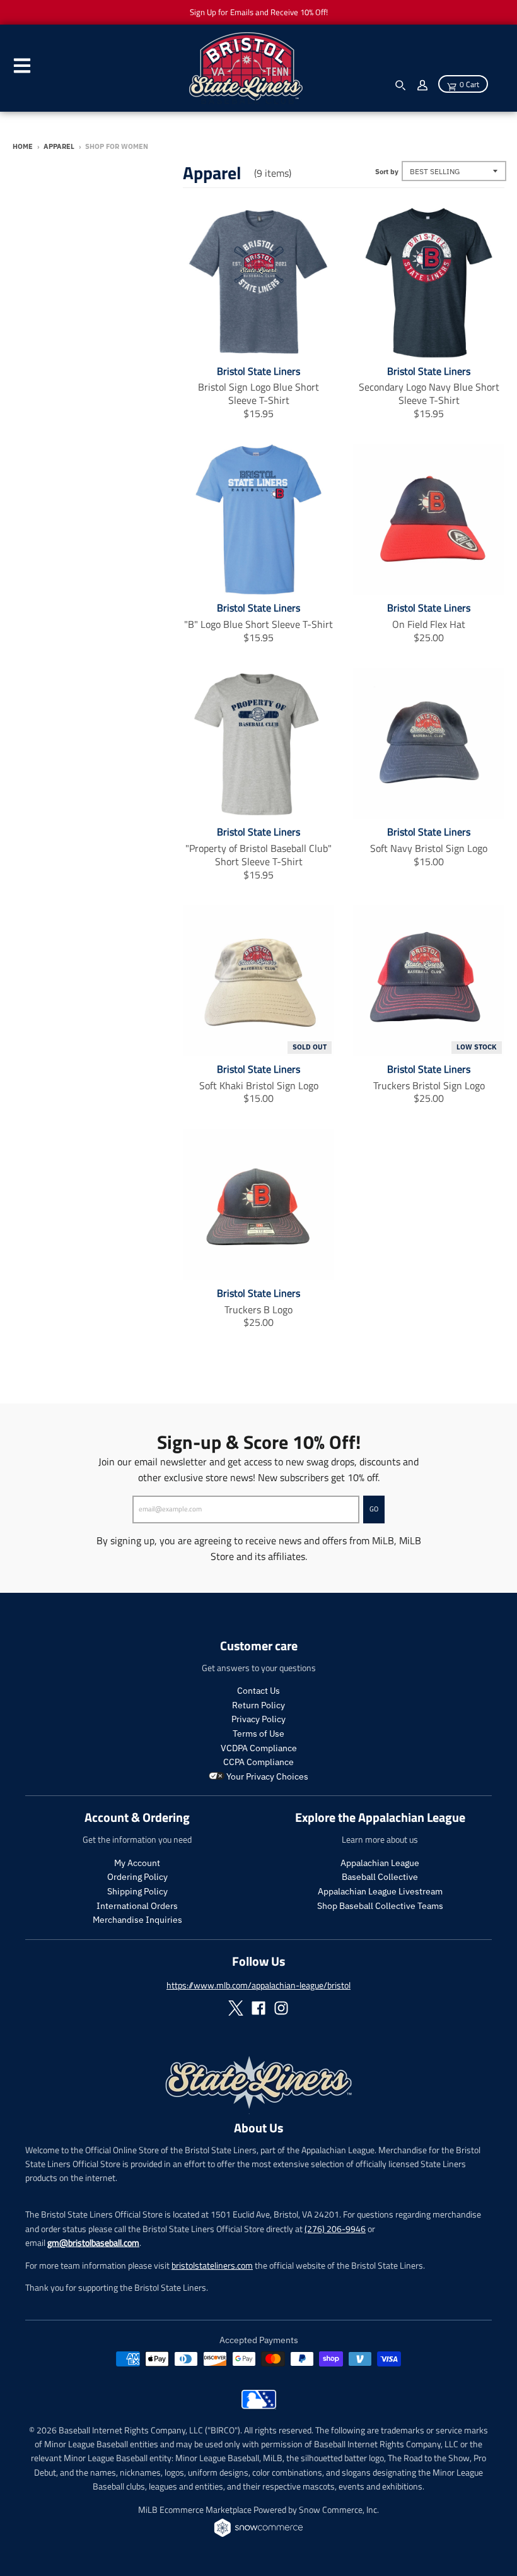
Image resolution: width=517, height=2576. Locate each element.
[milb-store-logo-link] (259, 2406)
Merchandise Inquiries (137, 1920)
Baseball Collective (380, 1877)
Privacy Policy (258, 1719)
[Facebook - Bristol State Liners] (258, 2008)
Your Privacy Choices (266, 1776)
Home (23, 146)
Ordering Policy (137, 1877)
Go (374, 1509)
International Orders (137, 1906)
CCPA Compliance (258, 1762)
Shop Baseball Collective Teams (380, 1906)
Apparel (59, 146)
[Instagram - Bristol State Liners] (281, 2008)
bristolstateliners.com (212, 2265)
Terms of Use (258, 1734)
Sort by (387, 172)
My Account (137, 1863)
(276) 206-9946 (335, 2229)
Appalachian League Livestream (380, 1891)
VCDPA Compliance (259, 1748)
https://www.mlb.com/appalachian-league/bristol (258, 1985)
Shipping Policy (137, 1891)
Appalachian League (380, 1863)
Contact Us (258, 1691)
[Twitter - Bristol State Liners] (236, 2008)
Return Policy (258, 1705)
